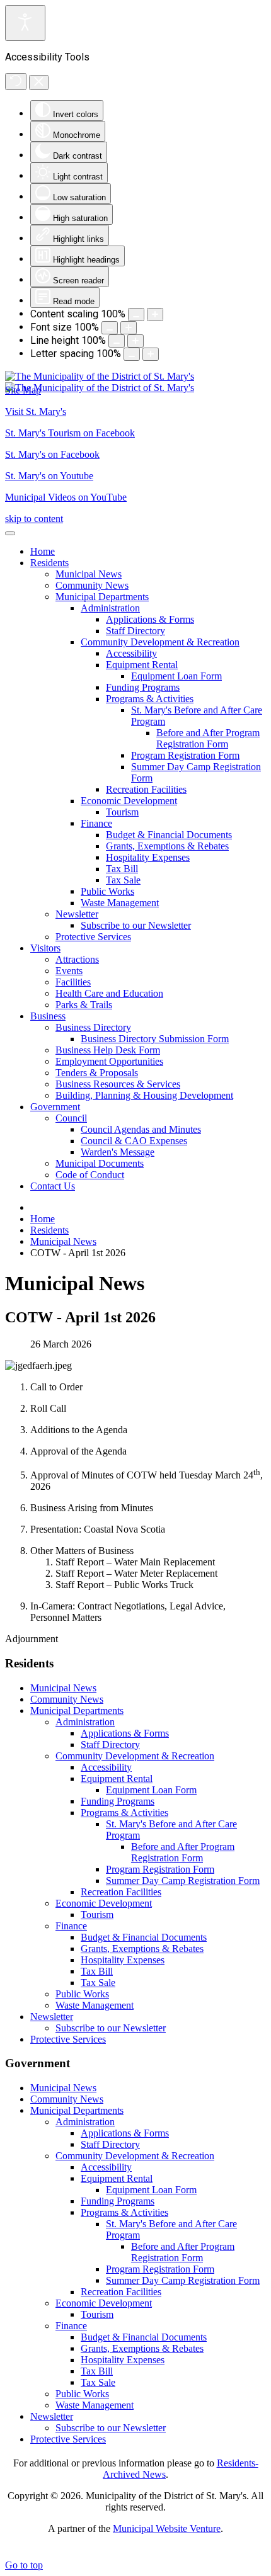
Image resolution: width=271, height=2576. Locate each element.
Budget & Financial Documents (144, 1937)
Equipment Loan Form (151, 1790)
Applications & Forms (125, 1733)
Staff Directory (110, 1745)
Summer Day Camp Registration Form (183, 1881)
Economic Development (104, 1903)
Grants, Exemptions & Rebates (142, 1949)
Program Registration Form (160, 1869)
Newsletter (52, 2017)
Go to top (24, 2565)
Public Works (82, 1994)
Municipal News (63, 1688)
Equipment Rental (117, 1779)
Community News (67, 1699)
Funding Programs (118, 1801)
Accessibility (106, 1767)
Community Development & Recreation (135, 1756)
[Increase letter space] (151, 354)
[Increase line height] (135, 341)
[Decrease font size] (110, 328)
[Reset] (16, 82)
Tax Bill (97, 1971)
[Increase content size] (155, 315)
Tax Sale (98, 1983)
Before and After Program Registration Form (183, 1852)
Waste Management (95, 2005)
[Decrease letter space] (132, 354)
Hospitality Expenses (123, 1960)
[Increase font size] (129, 328)
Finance (71, 1926)
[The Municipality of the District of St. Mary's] (100, 382)
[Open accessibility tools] (25, 23)
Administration (85, 1722)
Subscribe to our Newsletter (111, 2028)
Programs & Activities (124, 1813)
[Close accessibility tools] (39, 82)
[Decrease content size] (136, 315)
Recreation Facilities (121, 1892)
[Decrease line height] (117, 341)
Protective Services (68, 2039)
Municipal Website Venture (167, 2528)
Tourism (97, 1915)
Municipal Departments (77, 1711)
